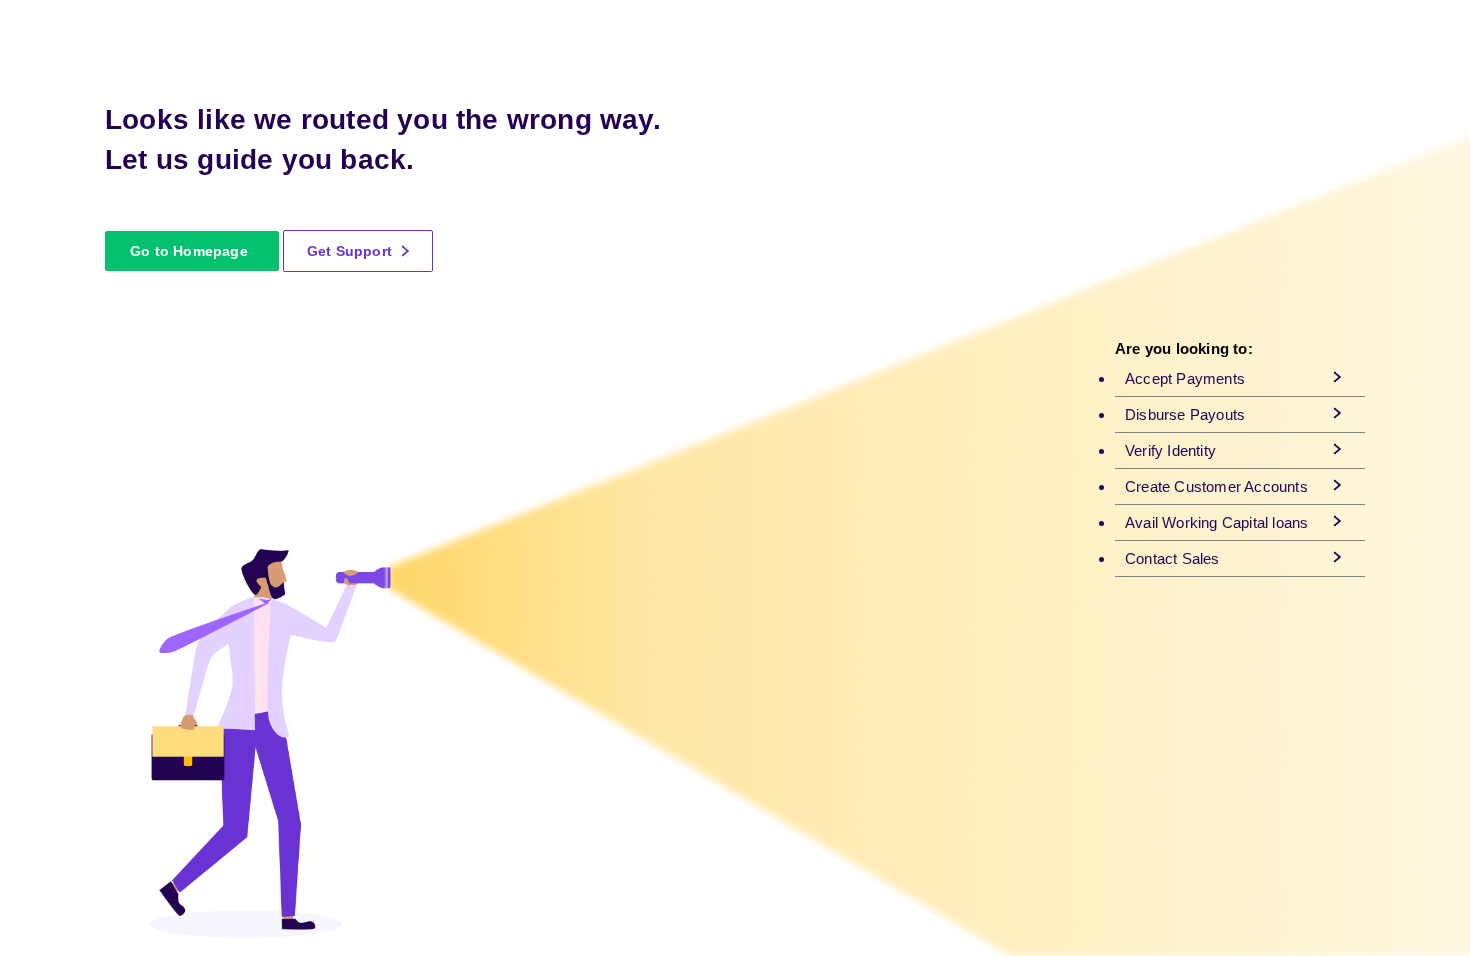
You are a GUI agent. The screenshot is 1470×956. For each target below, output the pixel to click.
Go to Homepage (189, 251)
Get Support (351, 251)
